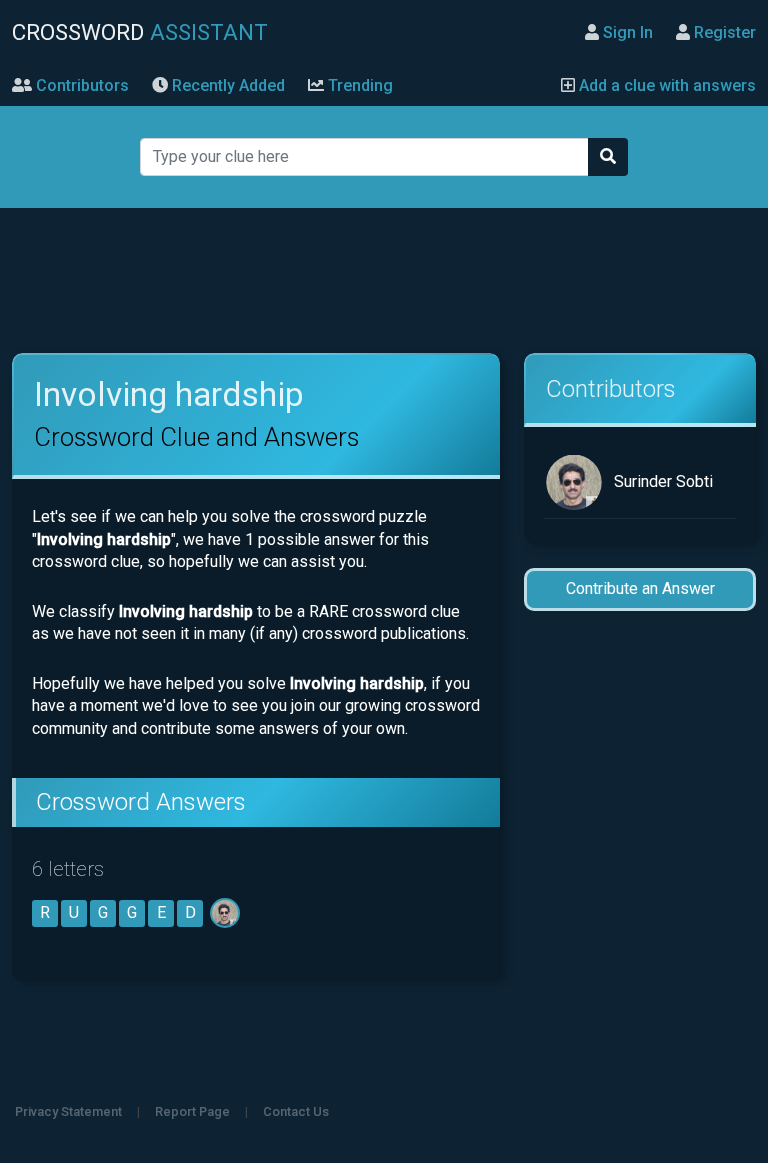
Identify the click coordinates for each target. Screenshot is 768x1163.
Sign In (626, 32)
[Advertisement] (383, 281)
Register (723, 32)
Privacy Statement (68, 1111)
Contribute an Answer (640, 588)
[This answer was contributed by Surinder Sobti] (226, 912)
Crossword (140, 32)
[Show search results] (608, 157)
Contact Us (296, 1111)
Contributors (80, 85)
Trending (358, 85)
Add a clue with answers (665, 85)
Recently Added (226, 85)
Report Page (192, 1111)
